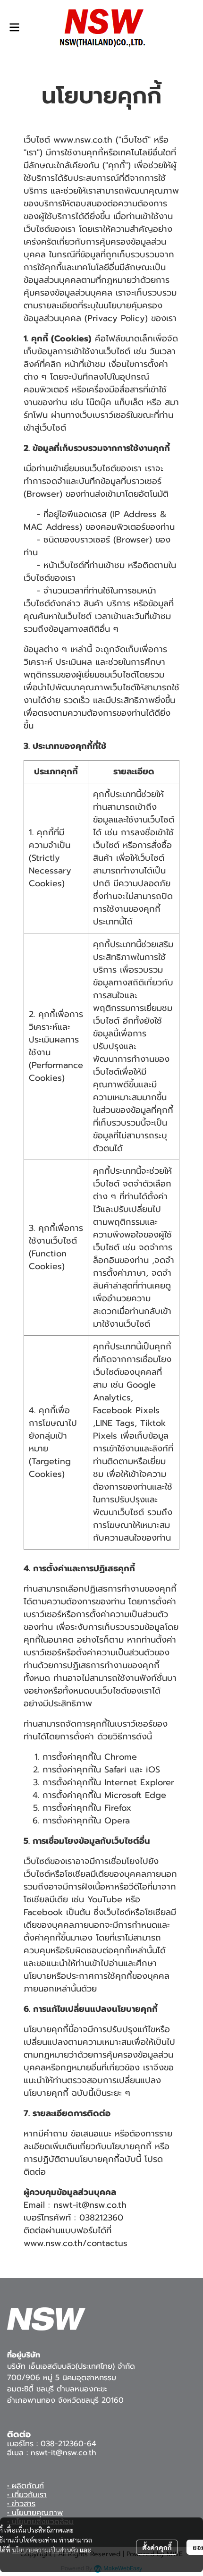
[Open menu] (14, 27)
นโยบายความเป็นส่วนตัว (45, 2550)
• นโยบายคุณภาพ (35, 2513)
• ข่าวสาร (21, 2504)
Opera (117, 1821)
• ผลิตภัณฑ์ (25, 2486)
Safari (115, 1770)
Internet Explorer (139, 1782)
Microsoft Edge (135, 1795)
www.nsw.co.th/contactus (76, 2243)
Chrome (121, 1757)
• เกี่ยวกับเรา (27, 2495)
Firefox (118, 1808)
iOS (153, 1770)
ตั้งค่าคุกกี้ (157, 2547)
